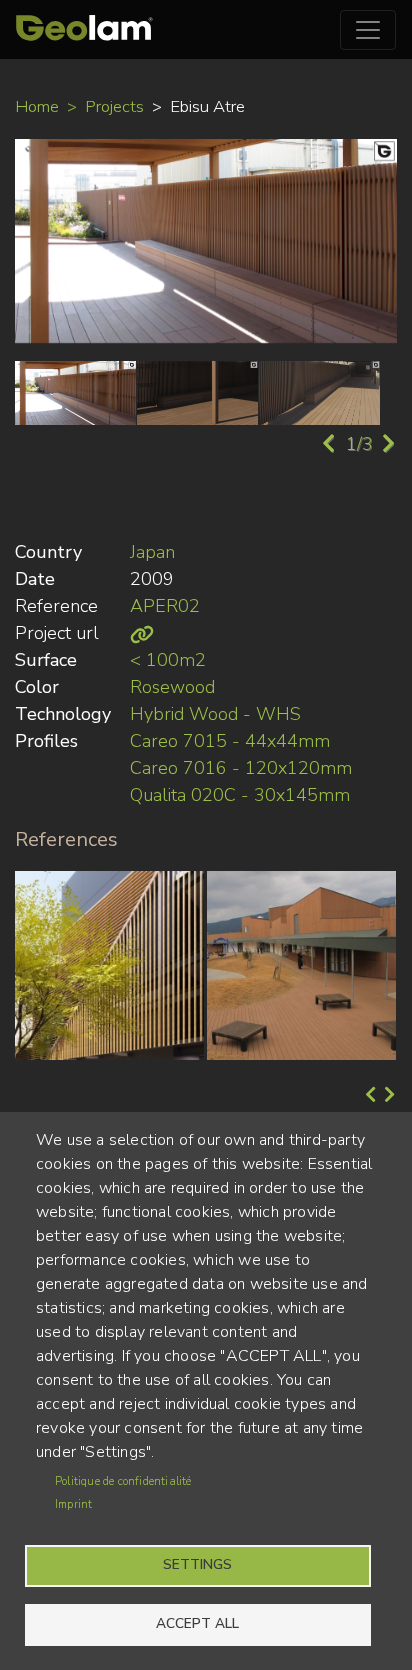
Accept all (197, 1623)
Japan (152, 552)
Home (37, 106)
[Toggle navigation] (368, 30)
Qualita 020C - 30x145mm (240, 795)
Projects (114, 106)
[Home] (84, 29)
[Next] (387, 1096)
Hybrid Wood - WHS (215, 714)
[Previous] (368, 1096)
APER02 (165, 606)
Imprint (73, 1504)
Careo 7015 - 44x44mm (230, 741)
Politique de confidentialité (123, 1481)
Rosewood (172, 687)
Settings (197, 1564)
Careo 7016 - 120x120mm (241, 768)
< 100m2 (168, 660)
